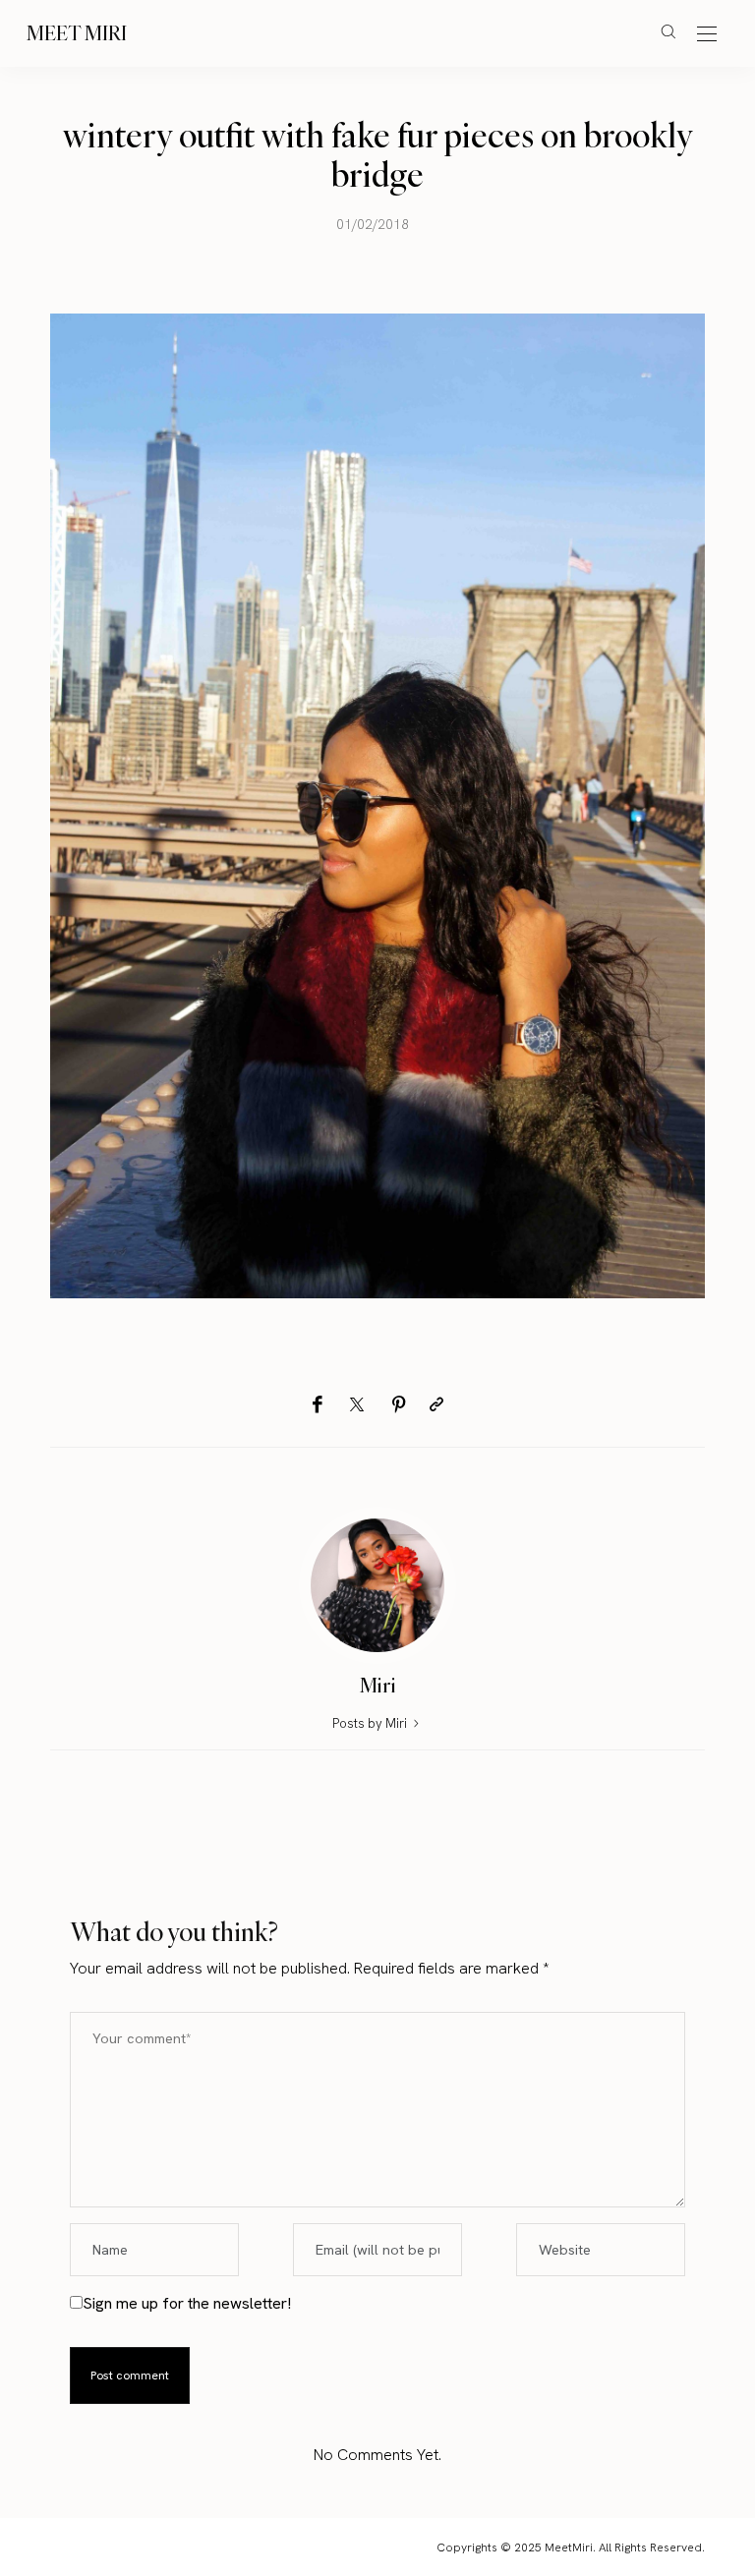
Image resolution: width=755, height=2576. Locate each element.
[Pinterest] (399, 1405)
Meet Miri (77, 33)
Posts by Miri (371, 1723)
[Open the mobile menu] (707, 35)
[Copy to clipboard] (436, 1405)
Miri (378, 1685)
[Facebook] (317, 1405)
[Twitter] (357, 1405)
